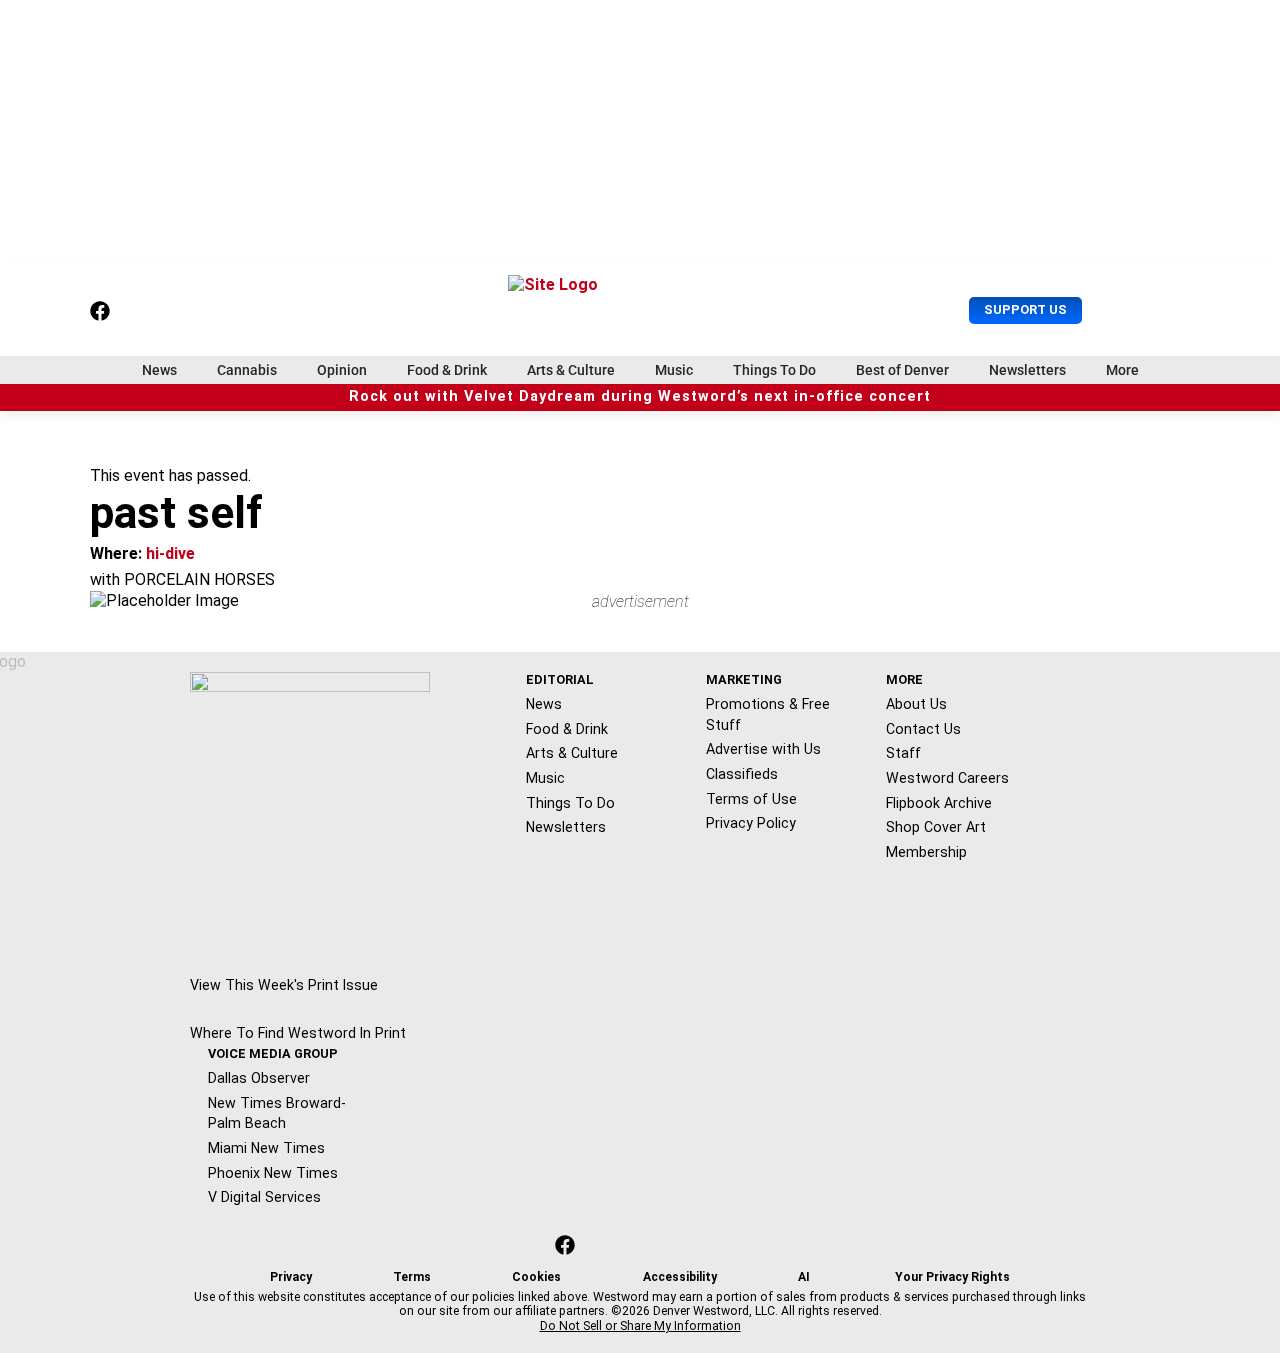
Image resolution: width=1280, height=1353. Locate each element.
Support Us (1025, 309)
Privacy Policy (751, 823)
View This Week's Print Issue (284, 985)
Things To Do (774, 370)
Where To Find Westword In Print (298, 1033)
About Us (916, 704)
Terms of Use (751, 799)
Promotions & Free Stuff (768, 714)
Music (674, 370)
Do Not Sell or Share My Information (640, 1326)
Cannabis (247, 370)
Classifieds (742, 774)
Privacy (291, 1277)
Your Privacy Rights (952, 1277)
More (1122, 370)
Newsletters (1027, 370)
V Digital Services (264, 1197)
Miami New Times (266, 1148)
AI (804, 1277)
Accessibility (680, 1277)
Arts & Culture (571, 370)
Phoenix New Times (273, 1173)
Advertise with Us (763, 749)
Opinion (342, 370)
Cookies (536, 1277)
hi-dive (170, 553)
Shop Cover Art (936, 827)
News (159, 370)
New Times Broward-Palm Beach (277, 1113)
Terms (412, 1277)
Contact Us (923, 729)
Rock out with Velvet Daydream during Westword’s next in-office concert (640, 396)
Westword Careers (947, 778)
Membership (926, 852)
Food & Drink (447, 370)
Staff (903, 753)
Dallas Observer (259, 1078)
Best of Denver (902, 370)
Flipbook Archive (939, 803)
